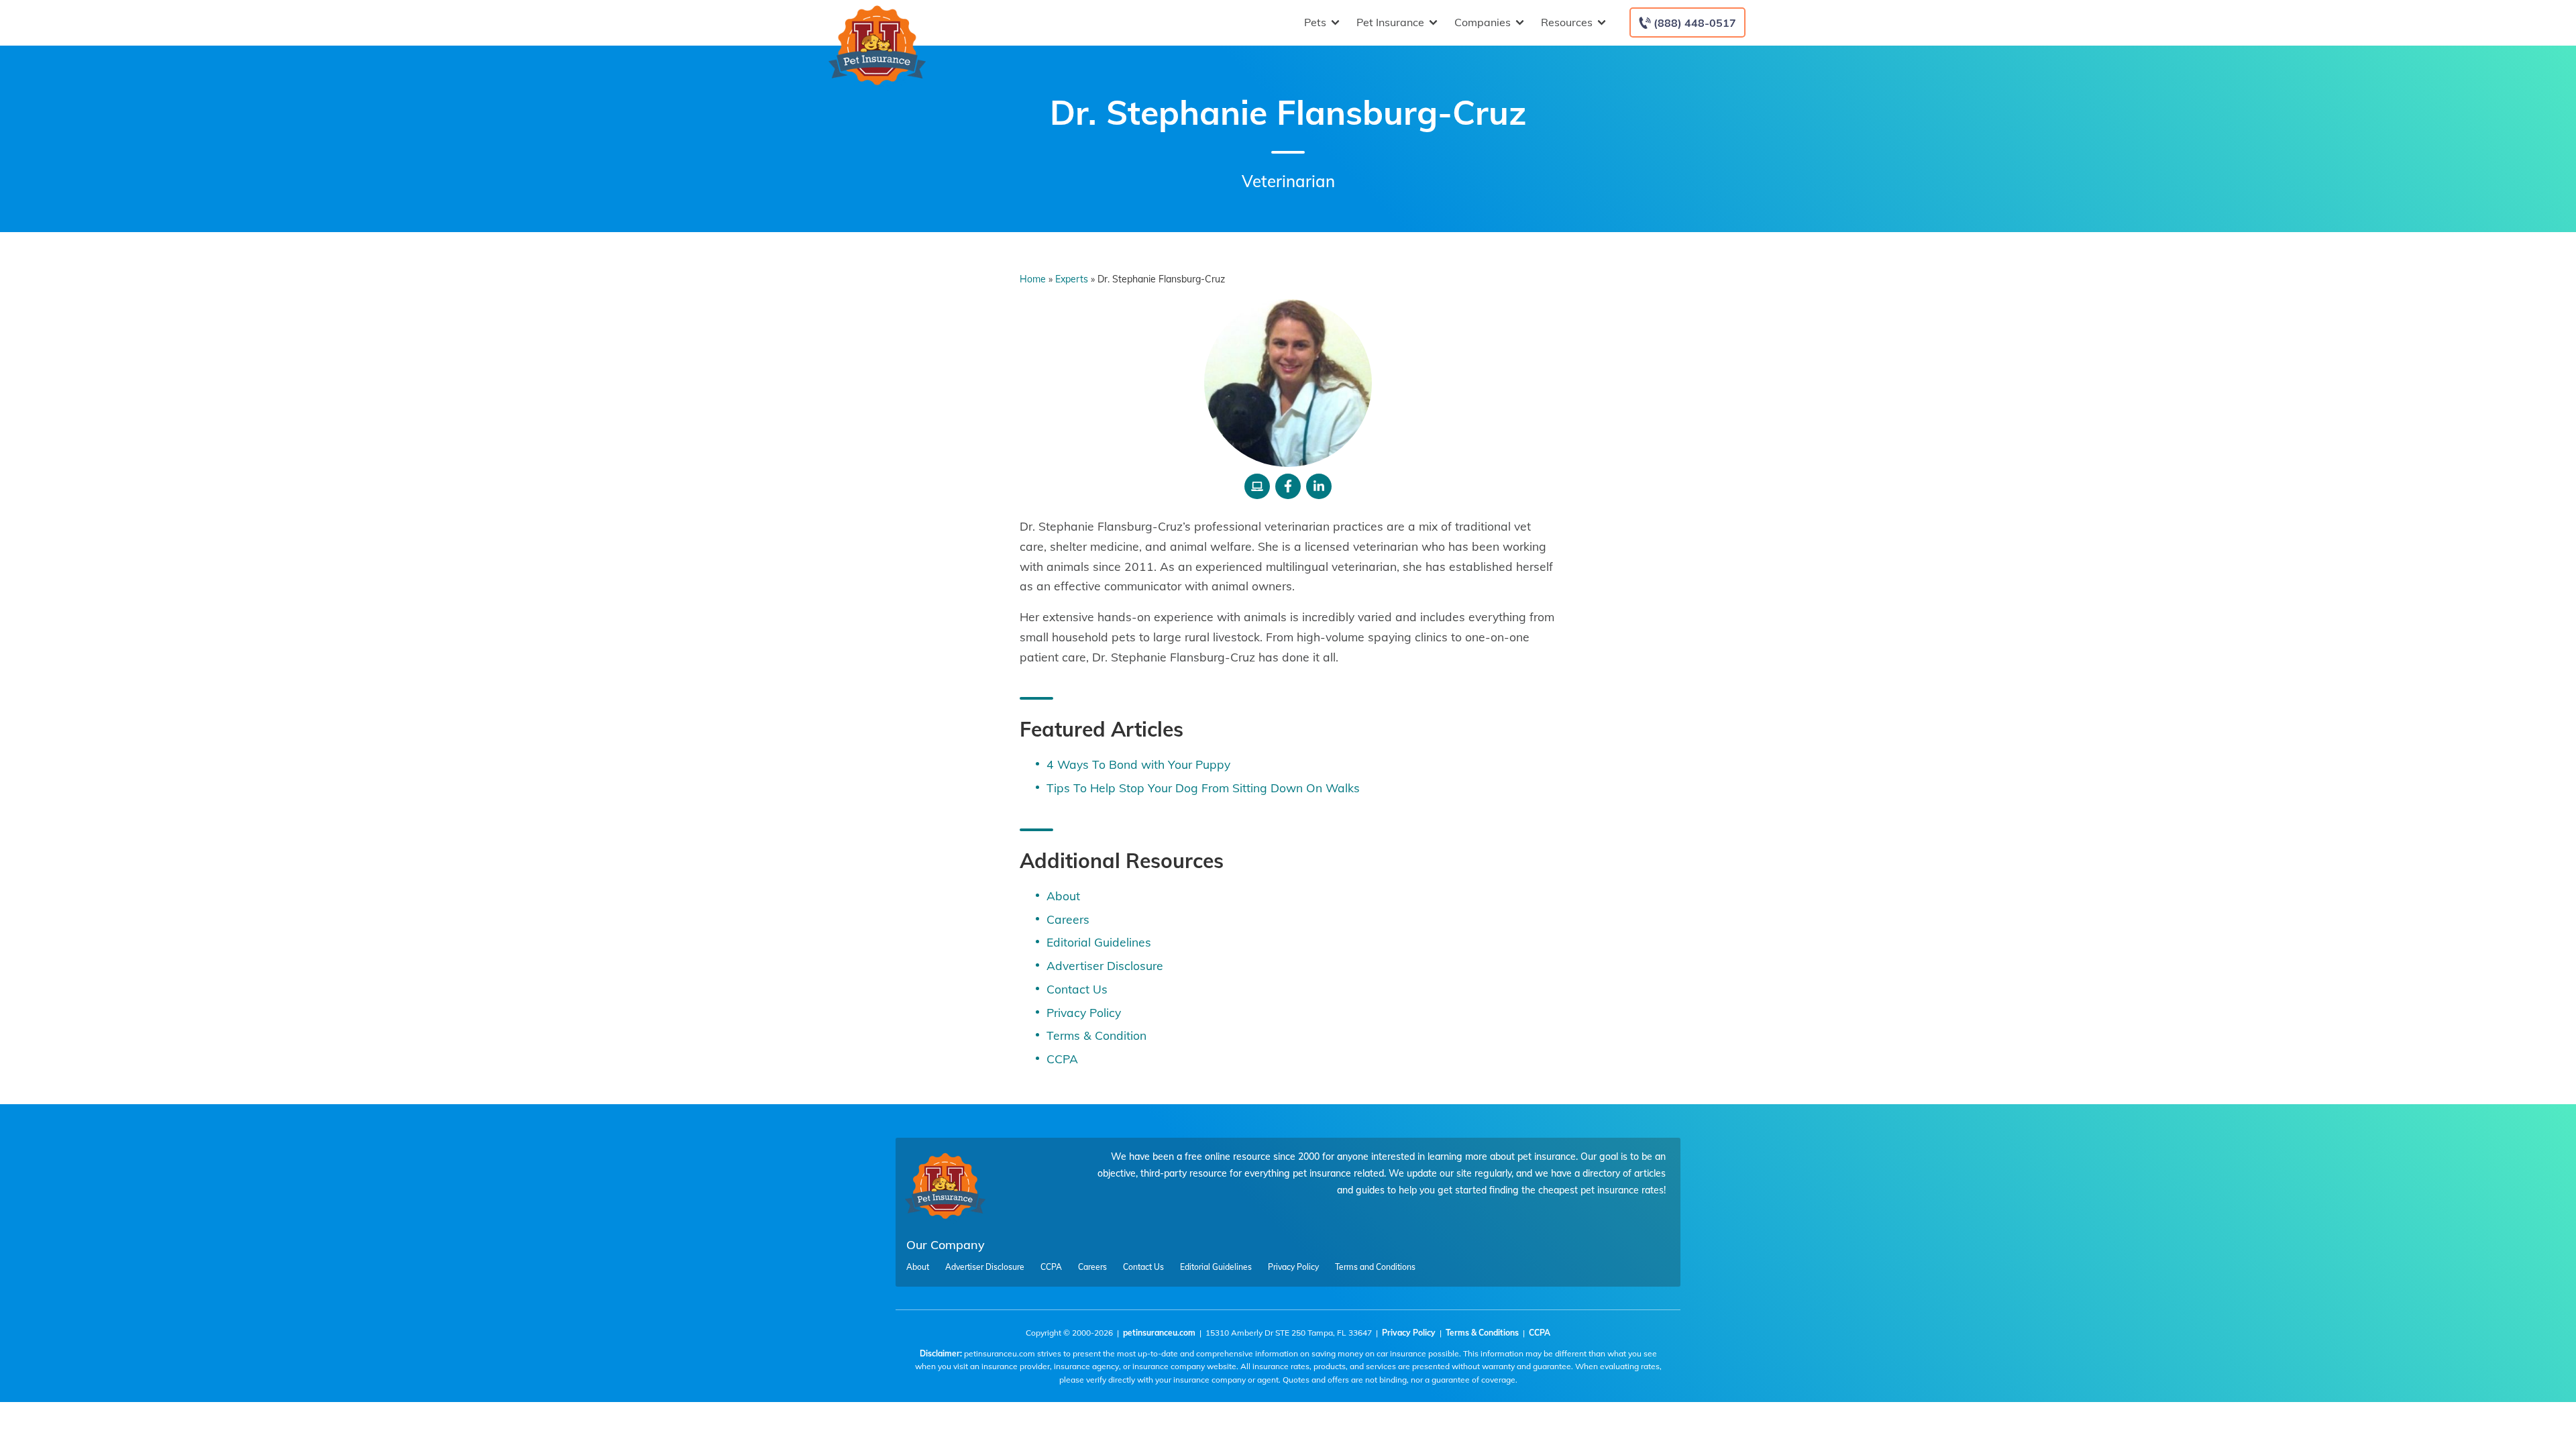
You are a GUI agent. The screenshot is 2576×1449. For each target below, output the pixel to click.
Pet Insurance (1390, 22)
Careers (1068, 919)
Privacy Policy (1084, 1012)
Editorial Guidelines (1099, 942)
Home (1033, 279)
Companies (1483, 22)
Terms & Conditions (1482, 1333)
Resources (1567, 22)
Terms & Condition (1096, 1035)
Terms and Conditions (1375, 1267)
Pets (1315, 22)
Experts (1072, 279)
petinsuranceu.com (1159, 1333)
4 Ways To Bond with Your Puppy (1138, 764)
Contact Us (1077, 989)
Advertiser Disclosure (1105, 965)
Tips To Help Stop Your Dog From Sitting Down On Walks (1203, 788)
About (1063, 896)
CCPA (1062, 1059)
